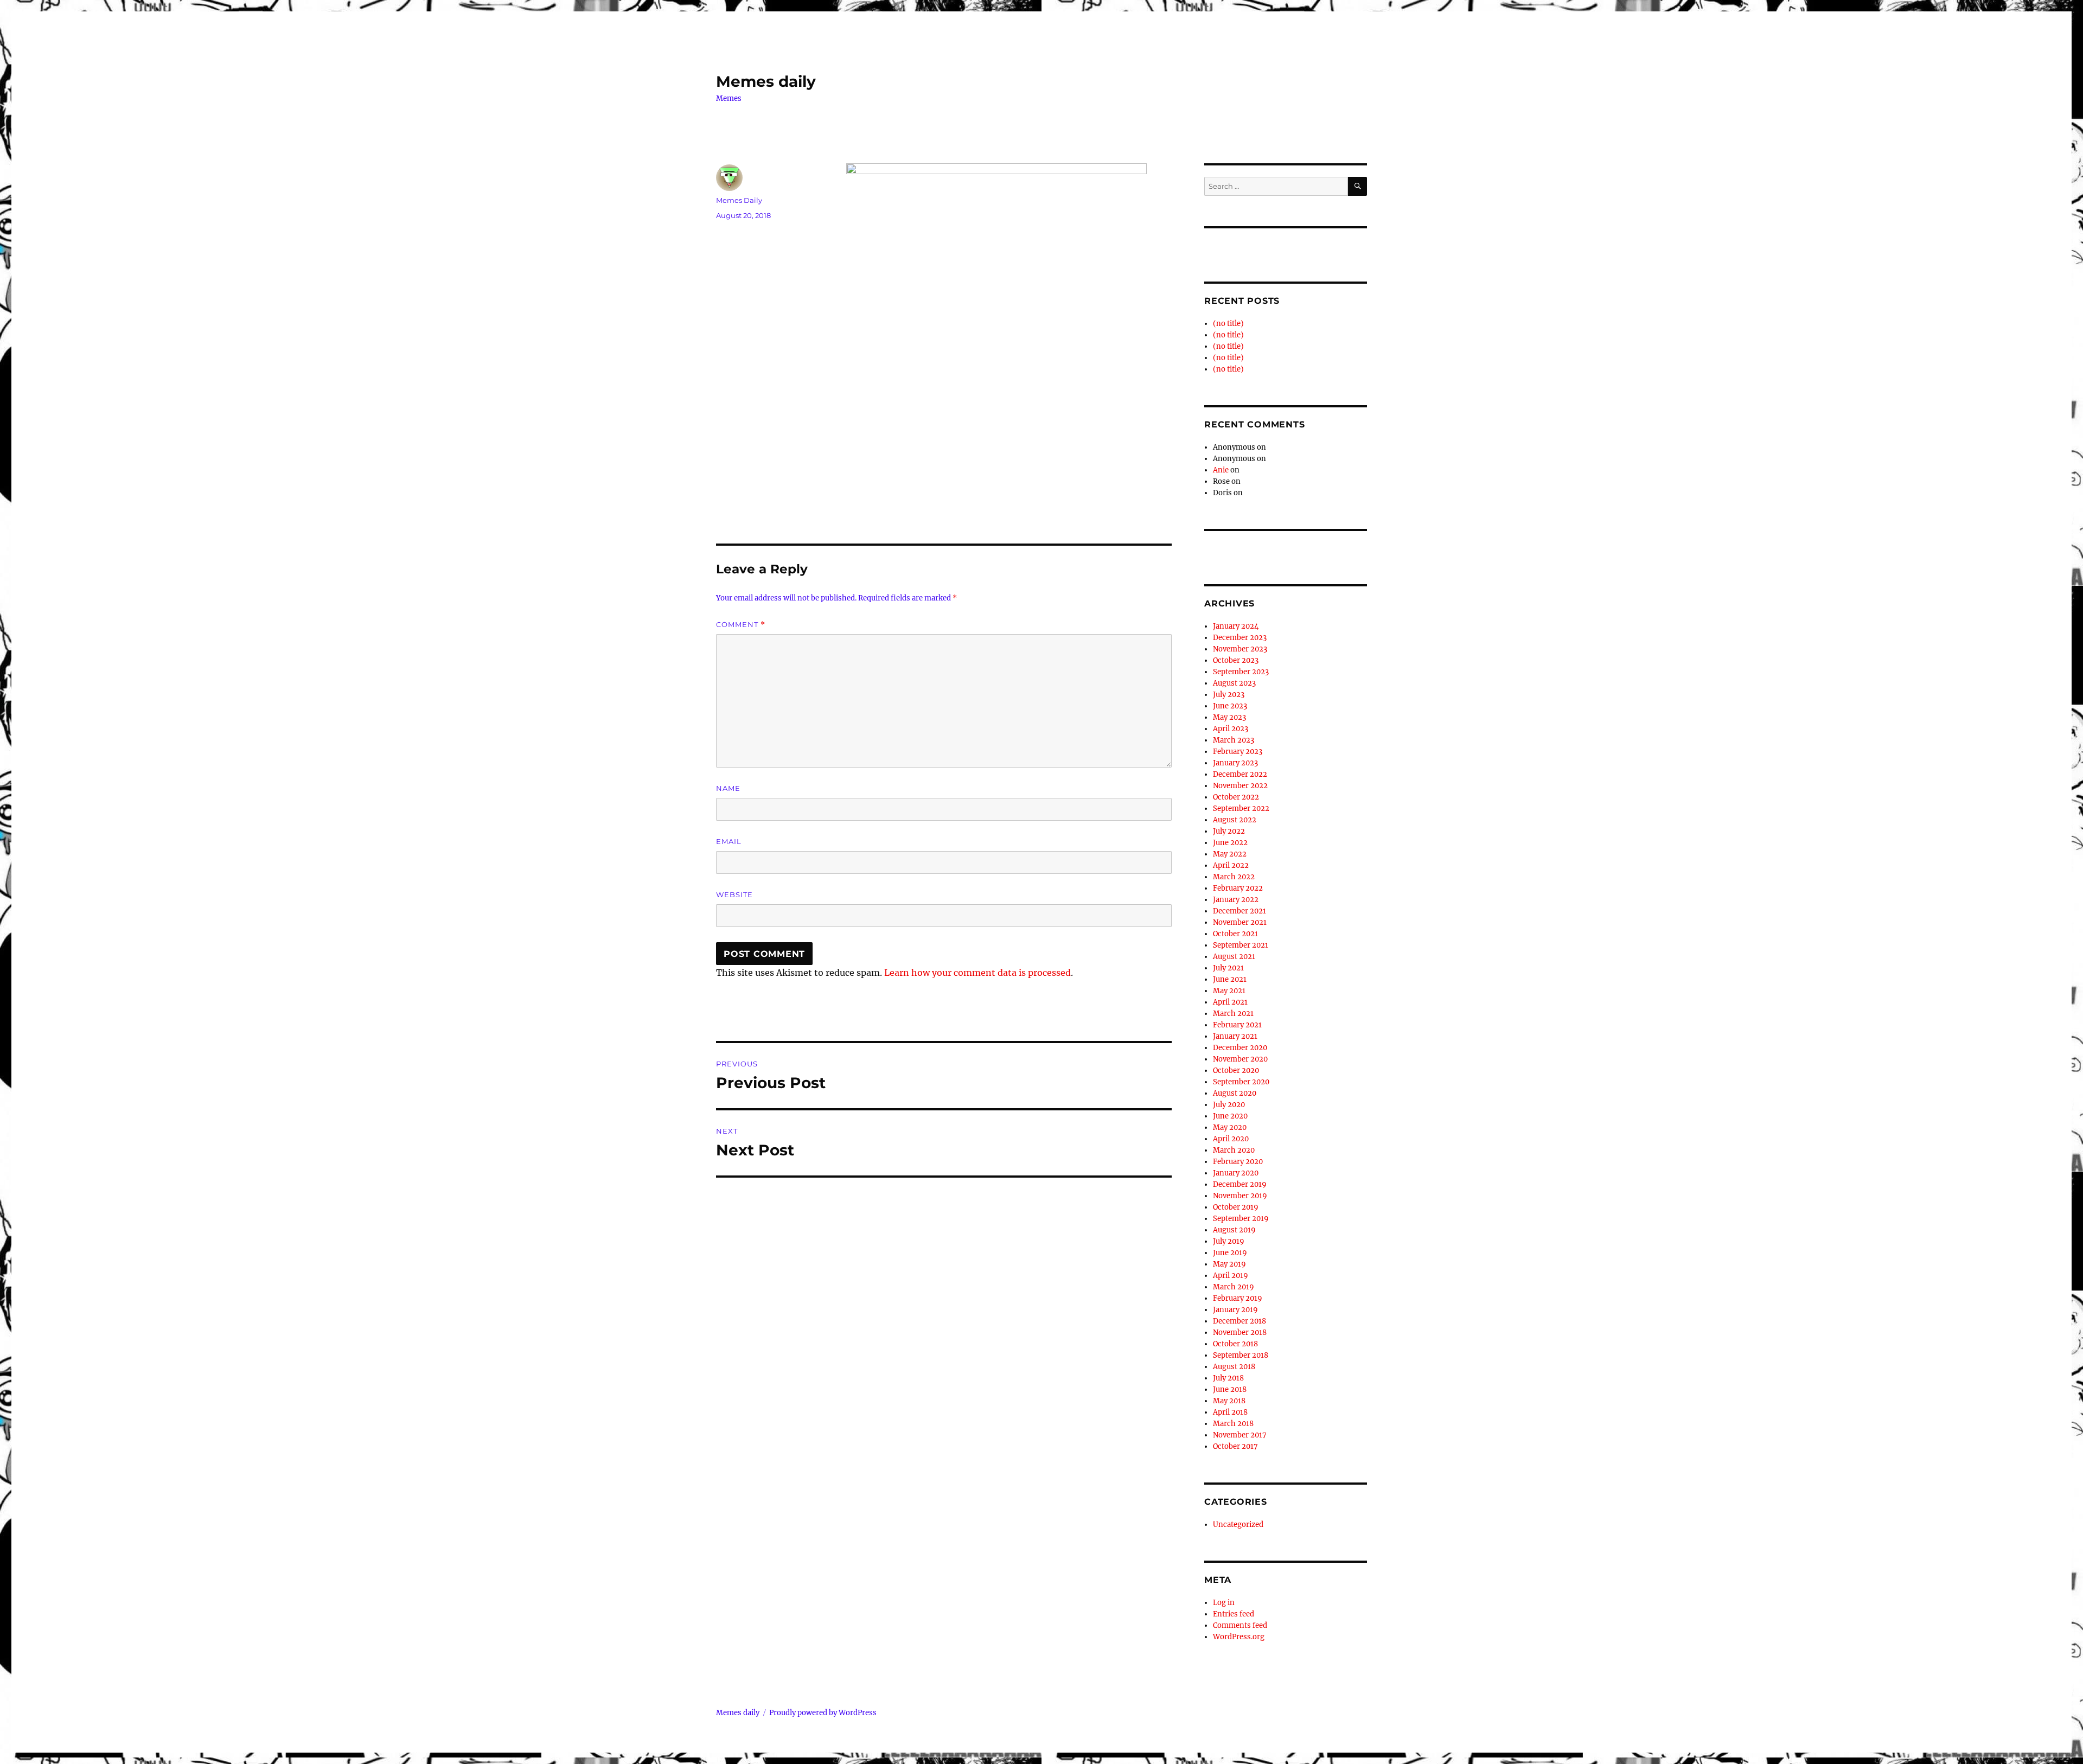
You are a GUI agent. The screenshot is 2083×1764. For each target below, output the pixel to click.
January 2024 (1236, 626)
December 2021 (1239, 911)
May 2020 (1230, 1127)
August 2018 (1234, 1367)
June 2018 (1230, 1389)
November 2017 (1240, 1435)
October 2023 (1236, 660)
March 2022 (1234, 877)
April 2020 (1231, 1139)
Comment (741, 625)
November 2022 (1240, 786)
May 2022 (1230, 854)
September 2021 (1241, 945)
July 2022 (1229, 831)
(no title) (1228, 324)
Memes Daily (739, 200)
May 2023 (1229, 717)
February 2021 (1237, 1025)
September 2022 (1241, 808)
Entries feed (1234, 1614)
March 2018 (1233, 1424)
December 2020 (1240, 1048)
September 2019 (1241, 1219)
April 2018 (1230, 1412)
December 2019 (1240, 1184)
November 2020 (1240, 1059)
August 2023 (1234, 683)
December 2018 (1239, 1321)
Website (734, 894)
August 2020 (1235, 1093)
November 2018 (1240, 1332)
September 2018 (1241, 1355)
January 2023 (1235, 763)
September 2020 (1241, 1082)
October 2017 (1235, 1446)
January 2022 (1236, 900)
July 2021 (1228, 968)
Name (728, 788)
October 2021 (1235, 934)
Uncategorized (1238, 1525)
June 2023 (1230, 706)
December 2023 (1240, 638)
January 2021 (1235, 1036)
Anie (1221, 470)
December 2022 (1240, 774)
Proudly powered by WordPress (823, 1713)
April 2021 (1230, 1002)
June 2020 (1230, 1116)
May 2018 (1229, 1401)
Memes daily (766, 81)
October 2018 (1235, 1344)
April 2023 (1231, 729)
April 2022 (1231, 865)
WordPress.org (1239, 1637)
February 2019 (1238, 1298)
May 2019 (1229, 1264)
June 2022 (1230, 843)
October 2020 (1236, 1070)
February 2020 (1238, 1162)
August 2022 (1235, 820)
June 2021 (1230, 979)
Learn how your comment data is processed (977, 973)
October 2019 (1236, 1207)
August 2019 (1234, 1230)
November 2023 (1240, 649)
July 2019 (1229, 1241)
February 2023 (1238, 752)
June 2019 (1230, 1253)
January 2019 (1235, 1310)
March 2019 (1234, 1287)
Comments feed (1240, 1625)
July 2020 (1229, 1105)
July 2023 (1229, 695)
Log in (1224, 1603)
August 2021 (1234, 957)
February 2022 (1238, 888)
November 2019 (1240, 1196)
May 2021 (1229, 991)
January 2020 (1236, 1173)
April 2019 (1231, 1276)
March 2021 (1233, 1014)
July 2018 (1228, 1378)
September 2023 (1241, 672)
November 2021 (1240, 922)
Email (729, 841)
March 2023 (1234, 740)
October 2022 (1236, 797)
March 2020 (1234, 1150)
